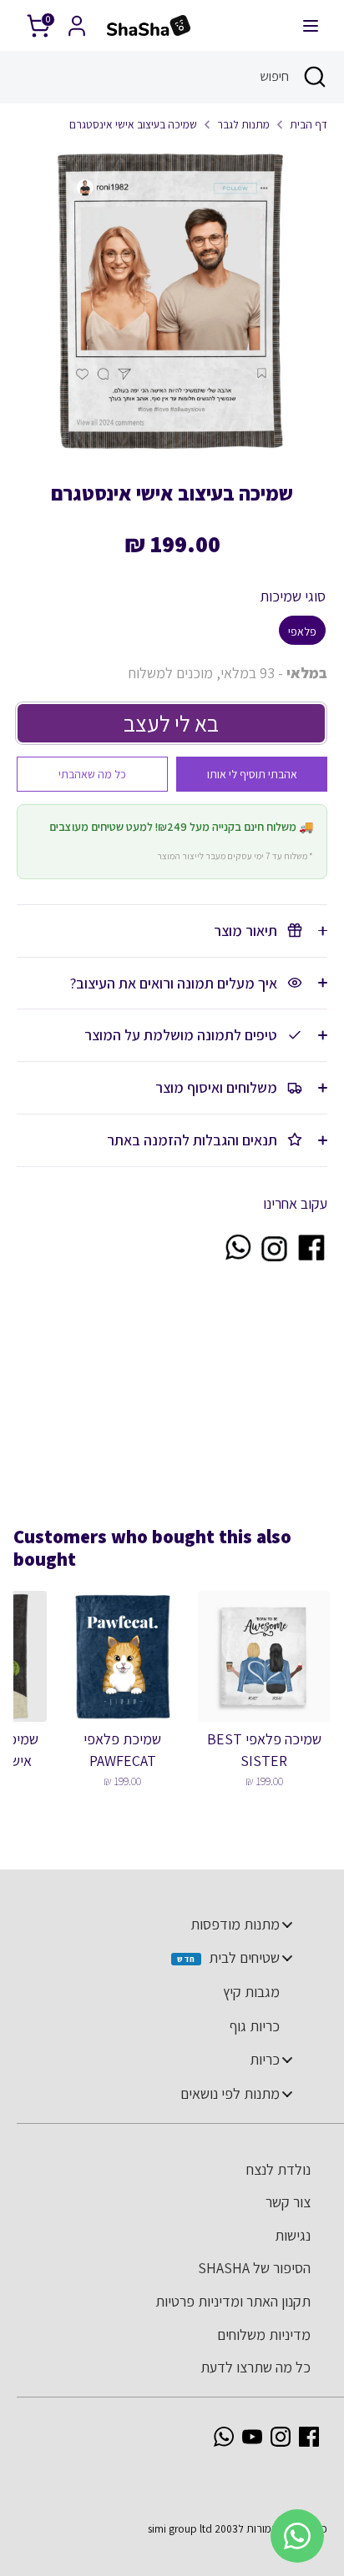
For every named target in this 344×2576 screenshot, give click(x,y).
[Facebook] (309, 2437)
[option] (172, 301)
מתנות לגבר (243, 124)
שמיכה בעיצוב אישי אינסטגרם (133, 124)
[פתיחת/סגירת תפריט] (311, 25)
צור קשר (288, 2202)
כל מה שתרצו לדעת (255, 2367)
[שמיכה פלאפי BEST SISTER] (264, 1657)
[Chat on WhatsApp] (237, 1258)
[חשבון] (77, 20)
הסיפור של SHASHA (254, 2268)
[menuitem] (164, 1924)
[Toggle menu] (287, 1924)
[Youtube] (252, 2437)
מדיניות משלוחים (264, 2334)
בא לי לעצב (171, 723)
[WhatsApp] (224, 2437)
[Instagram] (281, 2437)
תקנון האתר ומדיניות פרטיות (233, 2301)
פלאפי (302, 631)
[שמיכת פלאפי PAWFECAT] (123, 1657)
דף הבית (309, 124)
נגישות (293, 2235)
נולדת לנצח (278, 2169)
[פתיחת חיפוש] (316, 77)
